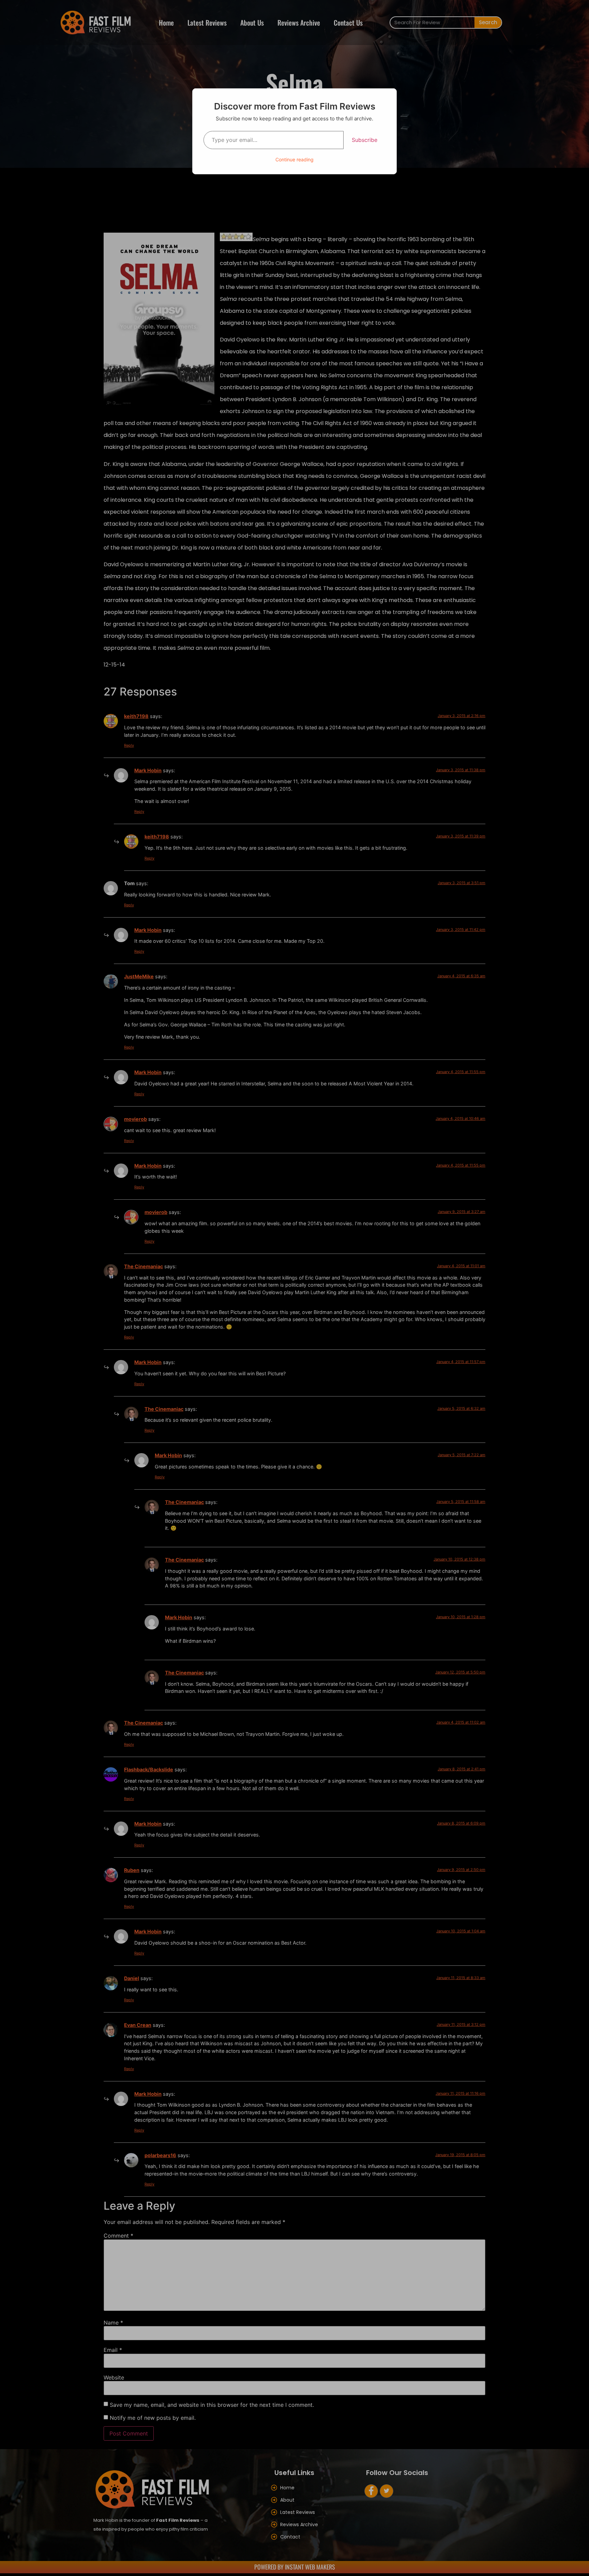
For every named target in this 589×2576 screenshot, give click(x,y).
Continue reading (294, 159)
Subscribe (365, 140)
